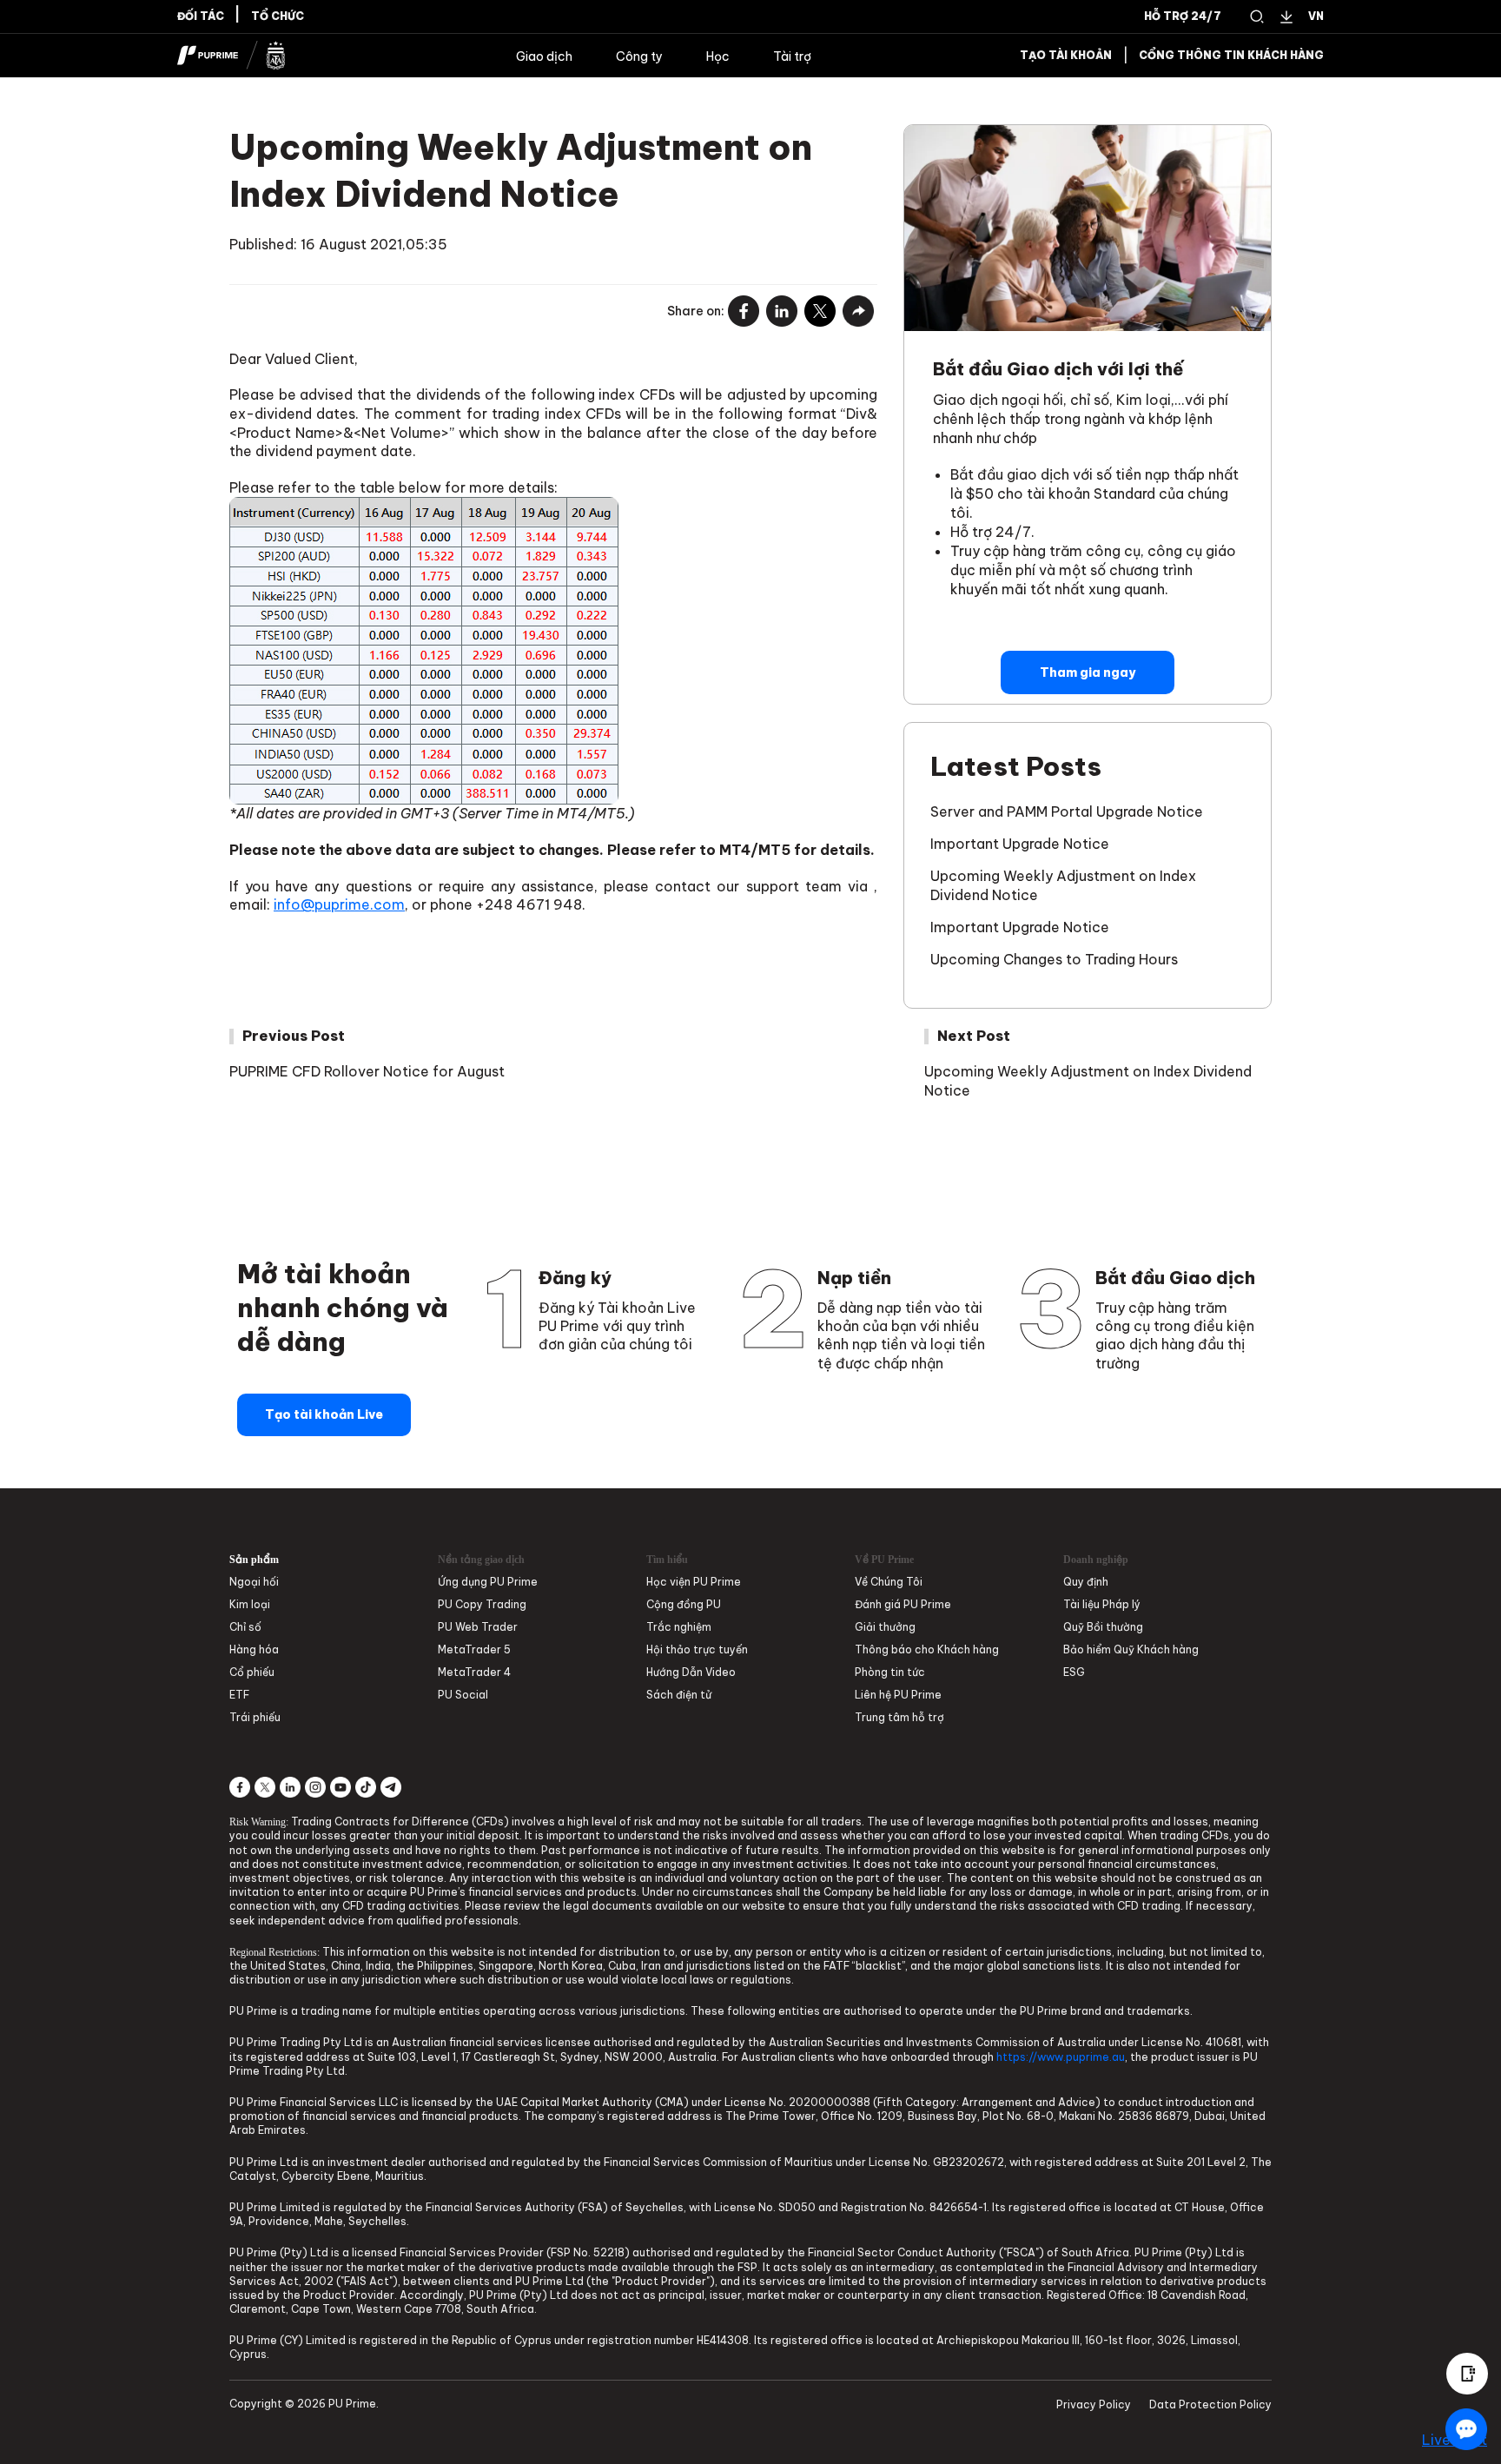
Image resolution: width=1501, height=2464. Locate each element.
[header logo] (231, 56)
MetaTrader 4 (474, 1672)
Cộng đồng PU (684, 1604)
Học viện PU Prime (694, 1582)
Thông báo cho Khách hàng (927, 1649)
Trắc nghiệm (679, 1627)
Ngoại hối (254, 1582)
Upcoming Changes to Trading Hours (1054, 959)
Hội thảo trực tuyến (697, 1649)
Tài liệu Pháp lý (1102, 1604)
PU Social (463, 1695)
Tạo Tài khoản (1066, 56)
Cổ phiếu (252, 1672)
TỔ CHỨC (278, 17)
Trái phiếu (255, 1717)
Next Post (974, 1036)
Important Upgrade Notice (1020, 844)
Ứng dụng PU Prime (488, 1582)
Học (718, 56)
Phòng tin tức (890, 1672)
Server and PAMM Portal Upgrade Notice (1067, 811)
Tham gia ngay (1088, 672)
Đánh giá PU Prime (903, 1604)
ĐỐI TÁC (201, 17)
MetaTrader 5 (474, 1649)
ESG (1074, 1672)
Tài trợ (792, 56)
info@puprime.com (339, 904)
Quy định (1086, 1582)
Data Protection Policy (1210, 2404)
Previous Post (294, 1036)
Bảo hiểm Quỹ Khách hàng (1131, 1649)
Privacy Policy (1094, 2404)
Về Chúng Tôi (889, 1582)
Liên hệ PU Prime (898, 1695)
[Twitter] (820, 312)
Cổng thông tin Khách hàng (1231, 56)
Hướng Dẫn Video (691, 1672)
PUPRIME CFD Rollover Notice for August (367, 1071)
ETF (239, 1695)
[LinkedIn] (782, 312)
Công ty (639, 56)
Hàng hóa (254, 1649)
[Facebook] (744, 312)
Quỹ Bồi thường (1103, 1627)
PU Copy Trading (482, 1604)
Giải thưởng (885, 1627)
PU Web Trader (478, 1627)
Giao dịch (544, 56)
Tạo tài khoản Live (324, 1414)
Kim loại (250, 1604)
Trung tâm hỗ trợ (899, 1717)
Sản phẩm (254, 1560)
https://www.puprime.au (1061, 2057)
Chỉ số (245, 1627)
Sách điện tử (679, 1695)
